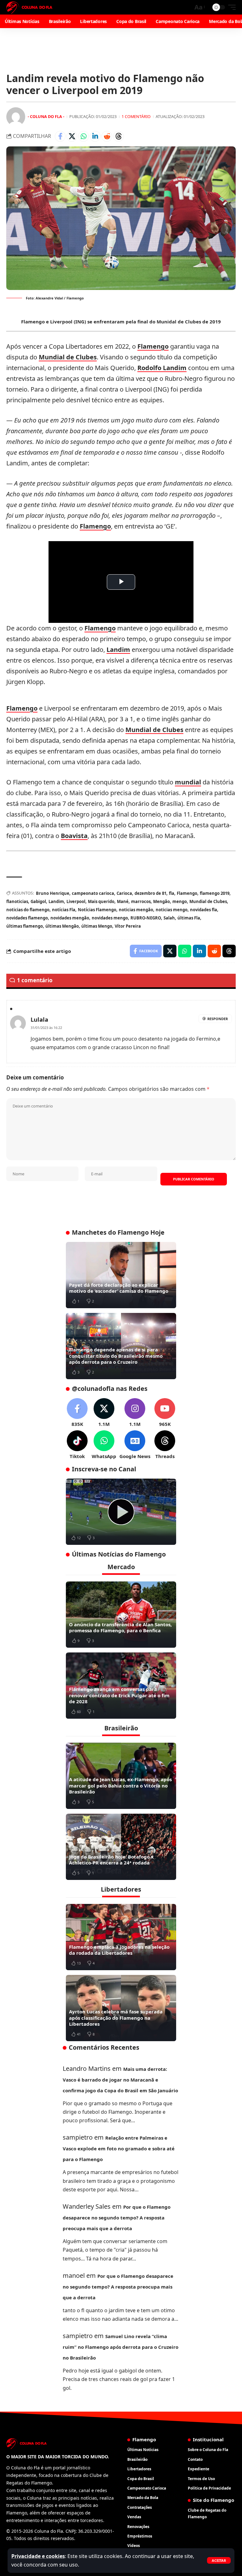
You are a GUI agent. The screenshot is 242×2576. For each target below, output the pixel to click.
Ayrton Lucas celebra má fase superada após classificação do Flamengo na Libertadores (116, 2018)
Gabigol (38, 901)
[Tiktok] (77, 1445)
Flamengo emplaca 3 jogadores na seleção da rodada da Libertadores (119, 1950)
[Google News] (135, 1445)
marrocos (141, 901)
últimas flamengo (25, 926)
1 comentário (136, 116)
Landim (118, 650)
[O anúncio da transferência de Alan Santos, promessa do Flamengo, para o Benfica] (121, 1615)
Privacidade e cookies (38, 2556)
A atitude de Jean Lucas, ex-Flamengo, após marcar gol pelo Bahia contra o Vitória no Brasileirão (120, 1785)
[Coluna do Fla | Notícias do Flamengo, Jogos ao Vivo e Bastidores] (29, 7)
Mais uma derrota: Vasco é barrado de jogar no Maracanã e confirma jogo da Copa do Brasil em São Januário (120, 2080)
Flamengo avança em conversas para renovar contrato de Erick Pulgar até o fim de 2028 (119, 1695)
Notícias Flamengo (97, 910)
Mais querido (101, 901)
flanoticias (17, 901)
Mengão (161, 901)
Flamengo (153, 346)
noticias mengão (136, 910)
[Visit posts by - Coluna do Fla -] (16, 117)
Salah (169, 918)
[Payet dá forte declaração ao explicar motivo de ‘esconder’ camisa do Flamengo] (121, 1275)
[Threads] (165, 1445)
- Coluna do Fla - (46, 116)
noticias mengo (172, 910)
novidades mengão (70, 918)
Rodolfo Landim (162, 368)
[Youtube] (165, 1413)
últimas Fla (189, 918)
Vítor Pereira (128, 926)
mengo (180, 901)
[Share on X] (72, 136)
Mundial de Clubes (68, 357)
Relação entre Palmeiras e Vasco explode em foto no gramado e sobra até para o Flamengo (119, 2148)
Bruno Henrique (53, 893)
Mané (123, 901)
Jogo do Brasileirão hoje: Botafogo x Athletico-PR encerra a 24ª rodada (111, 1860)
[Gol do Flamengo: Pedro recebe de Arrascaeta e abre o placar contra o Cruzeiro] (121, 1512)
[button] (219, 2560)
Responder (218, 1019)
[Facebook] (77, 1413)
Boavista (74, 836)
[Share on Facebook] (60, 136)
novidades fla (204, 910)
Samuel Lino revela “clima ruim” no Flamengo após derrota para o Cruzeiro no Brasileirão (121, 2347)
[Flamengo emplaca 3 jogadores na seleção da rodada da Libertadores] (121, 1937)
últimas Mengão (62, 926)
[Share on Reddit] (107, 136)
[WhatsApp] (104, 1445)
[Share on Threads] (118, 136)
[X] (104, 1413)
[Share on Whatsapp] (84, 136)
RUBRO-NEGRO (146, 918)
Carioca (124, 893)
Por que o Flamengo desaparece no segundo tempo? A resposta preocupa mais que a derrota (117, 2218)
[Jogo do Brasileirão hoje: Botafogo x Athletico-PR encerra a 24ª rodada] (121, 1847)
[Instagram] (135, 1413)
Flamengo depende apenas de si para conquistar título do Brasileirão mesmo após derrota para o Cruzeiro (116, 1356)
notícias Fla (64, 910)
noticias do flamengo (28, 910)
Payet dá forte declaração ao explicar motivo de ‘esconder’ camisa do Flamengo (119, 1288)
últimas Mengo (97, 926)
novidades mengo (110, 918)
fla (172, 893)
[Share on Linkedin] (95, 136)
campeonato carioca (93, 893)
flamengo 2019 (215, 893)
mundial (188, 782)
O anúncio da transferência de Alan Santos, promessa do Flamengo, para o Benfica (120, 1628)
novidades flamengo (27, 918)
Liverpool (76, 901)
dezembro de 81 (150, 893)
